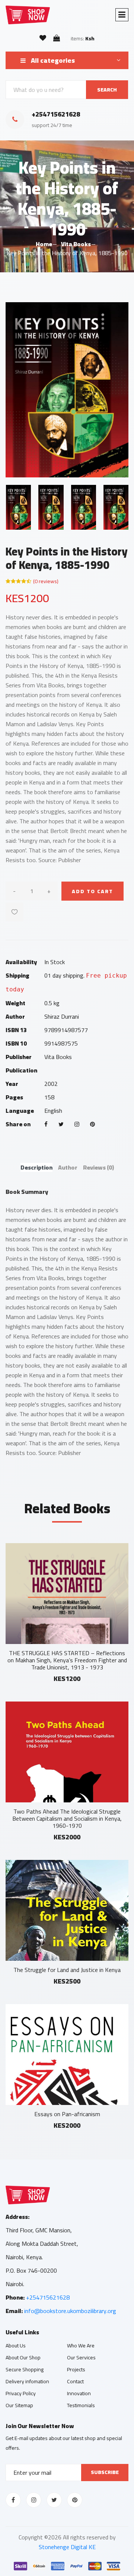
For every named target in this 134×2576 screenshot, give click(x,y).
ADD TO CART (92, 891)
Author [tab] (68, 1167)
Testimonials (81, 2405)
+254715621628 (48, 2297)
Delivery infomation (27, 2381)
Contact (75, 2381)
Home (44, 244)
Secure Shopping (25, 2369)
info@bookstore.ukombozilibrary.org (70, 2311)
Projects (76, 2369)
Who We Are (81, 2346)
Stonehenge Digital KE (67, 2547)
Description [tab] (36, 1167)
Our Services (81, 2357)
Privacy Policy (21, 2393)
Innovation (79, 2393)
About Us (16, 2346)
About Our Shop (23, 2357)
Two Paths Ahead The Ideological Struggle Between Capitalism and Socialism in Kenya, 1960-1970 (67, 1818)
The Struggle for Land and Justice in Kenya (67, 1970)
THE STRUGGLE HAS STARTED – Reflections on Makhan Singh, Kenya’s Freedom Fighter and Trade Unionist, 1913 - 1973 (67, 1660)
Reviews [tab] (98, 1167)
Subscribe (105, 2472)
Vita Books (76, 244)
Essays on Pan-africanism (67, 2114)
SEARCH (107, 90)
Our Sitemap (19, 2405)
